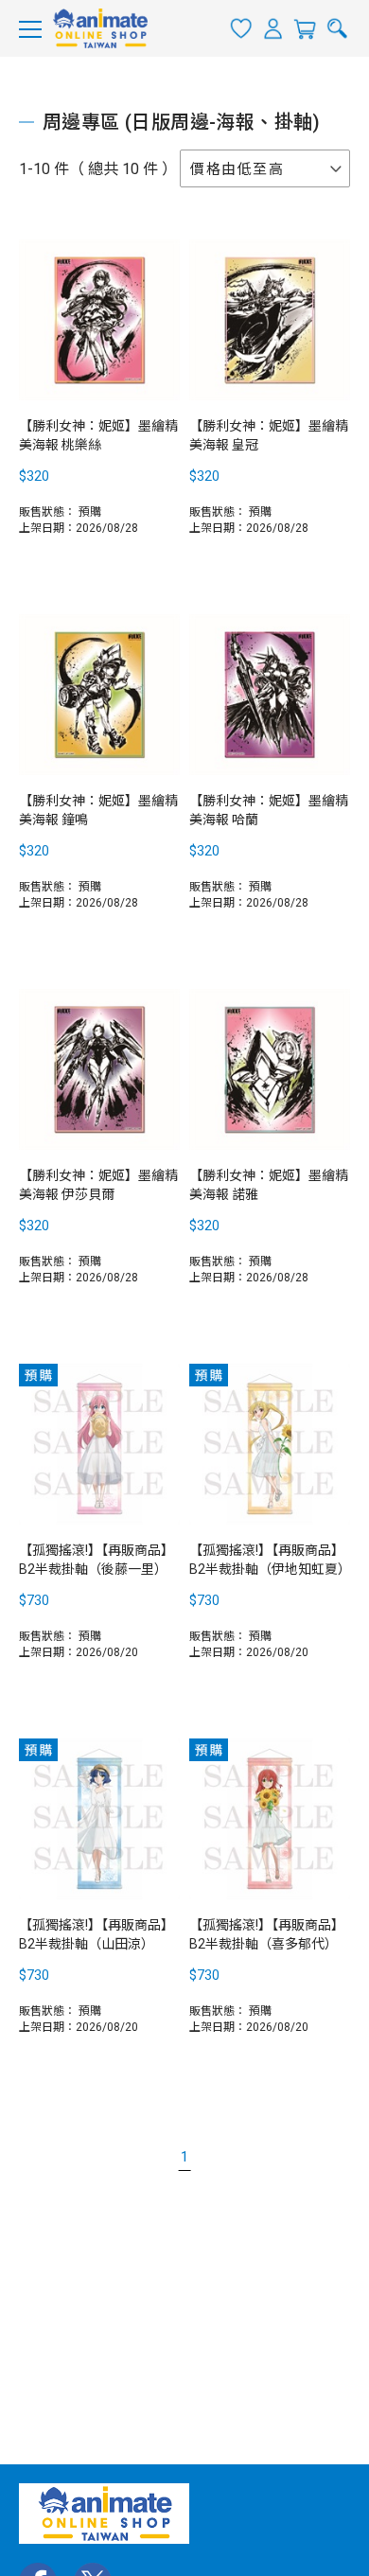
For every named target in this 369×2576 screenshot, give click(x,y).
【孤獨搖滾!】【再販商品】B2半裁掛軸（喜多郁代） (267, 1934)
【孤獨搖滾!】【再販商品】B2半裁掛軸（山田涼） (97, 1934)
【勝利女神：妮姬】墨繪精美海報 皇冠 (269, 435)
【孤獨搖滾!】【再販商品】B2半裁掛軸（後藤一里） (97, 1560)
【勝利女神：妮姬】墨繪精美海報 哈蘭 (269, 810)
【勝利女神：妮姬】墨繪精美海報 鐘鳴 (98, 810)
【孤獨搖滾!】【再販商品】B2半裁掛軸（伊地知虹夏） (270, 1560)
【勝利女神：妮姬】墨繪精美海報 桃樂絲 (98, 435)
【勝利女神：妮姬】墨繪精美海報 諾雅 (269, 1185)
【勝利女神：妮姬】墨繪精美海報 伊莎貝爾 (98, 1185)
